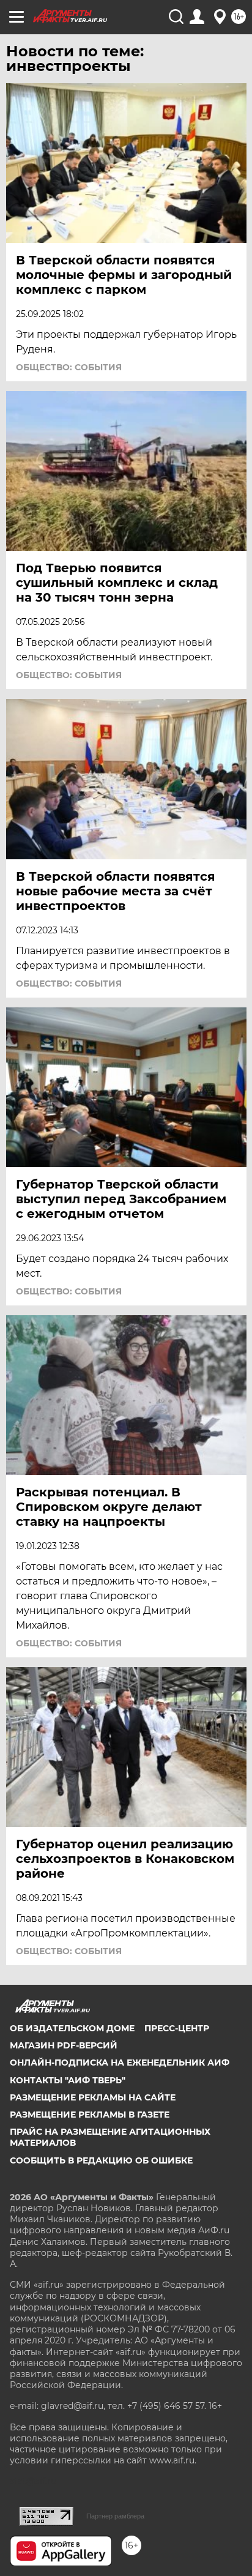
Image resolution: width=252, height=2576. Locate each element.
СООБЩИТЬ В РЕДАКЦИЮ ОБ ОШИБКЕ (101, 2160)
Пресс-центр (177, 2028)
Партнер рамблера (115, 2516)
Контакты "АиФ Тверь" (68, 2080)
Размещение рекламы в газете (90, 2115)
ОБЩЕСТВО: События (69, 367)
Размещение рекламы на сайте (93, 2097)
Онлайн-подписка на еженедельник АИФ (120, 2063)
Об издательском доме (72, 2028)
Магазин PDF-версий (64, 2045)
